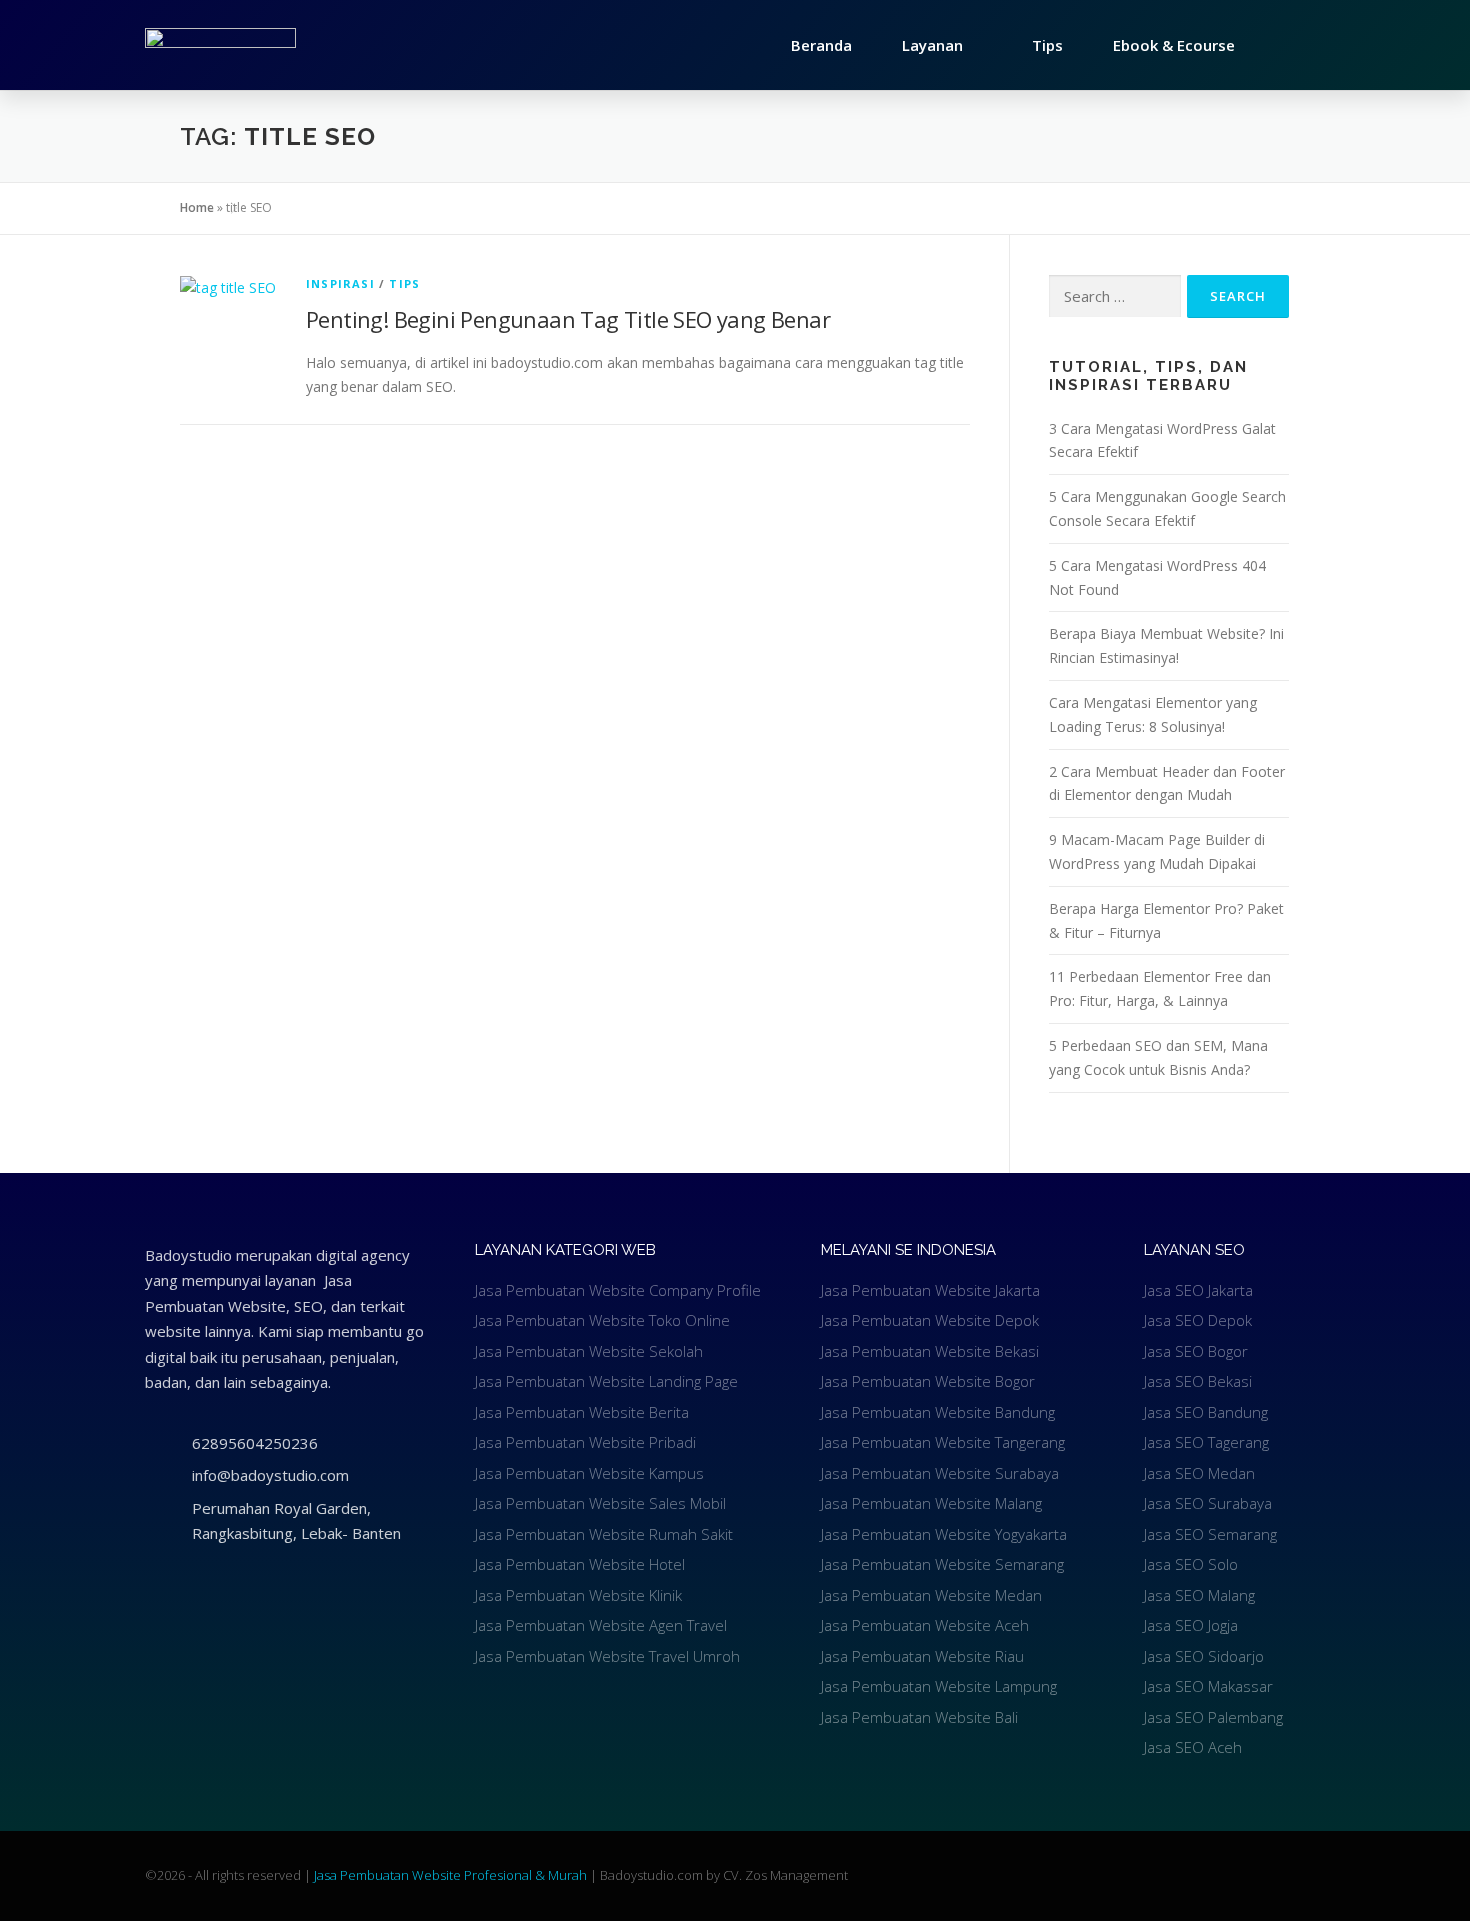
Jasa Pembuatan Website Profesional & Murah (452, 1875)
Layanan (932, 45)
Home (197, 207)
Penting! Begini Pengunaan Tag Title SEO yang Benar (568, 319)
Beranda (821, 45)
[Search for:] (1115, 296)
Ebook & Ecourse (1174, 45)
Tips (1047, 45)
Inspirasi (340, 283)
